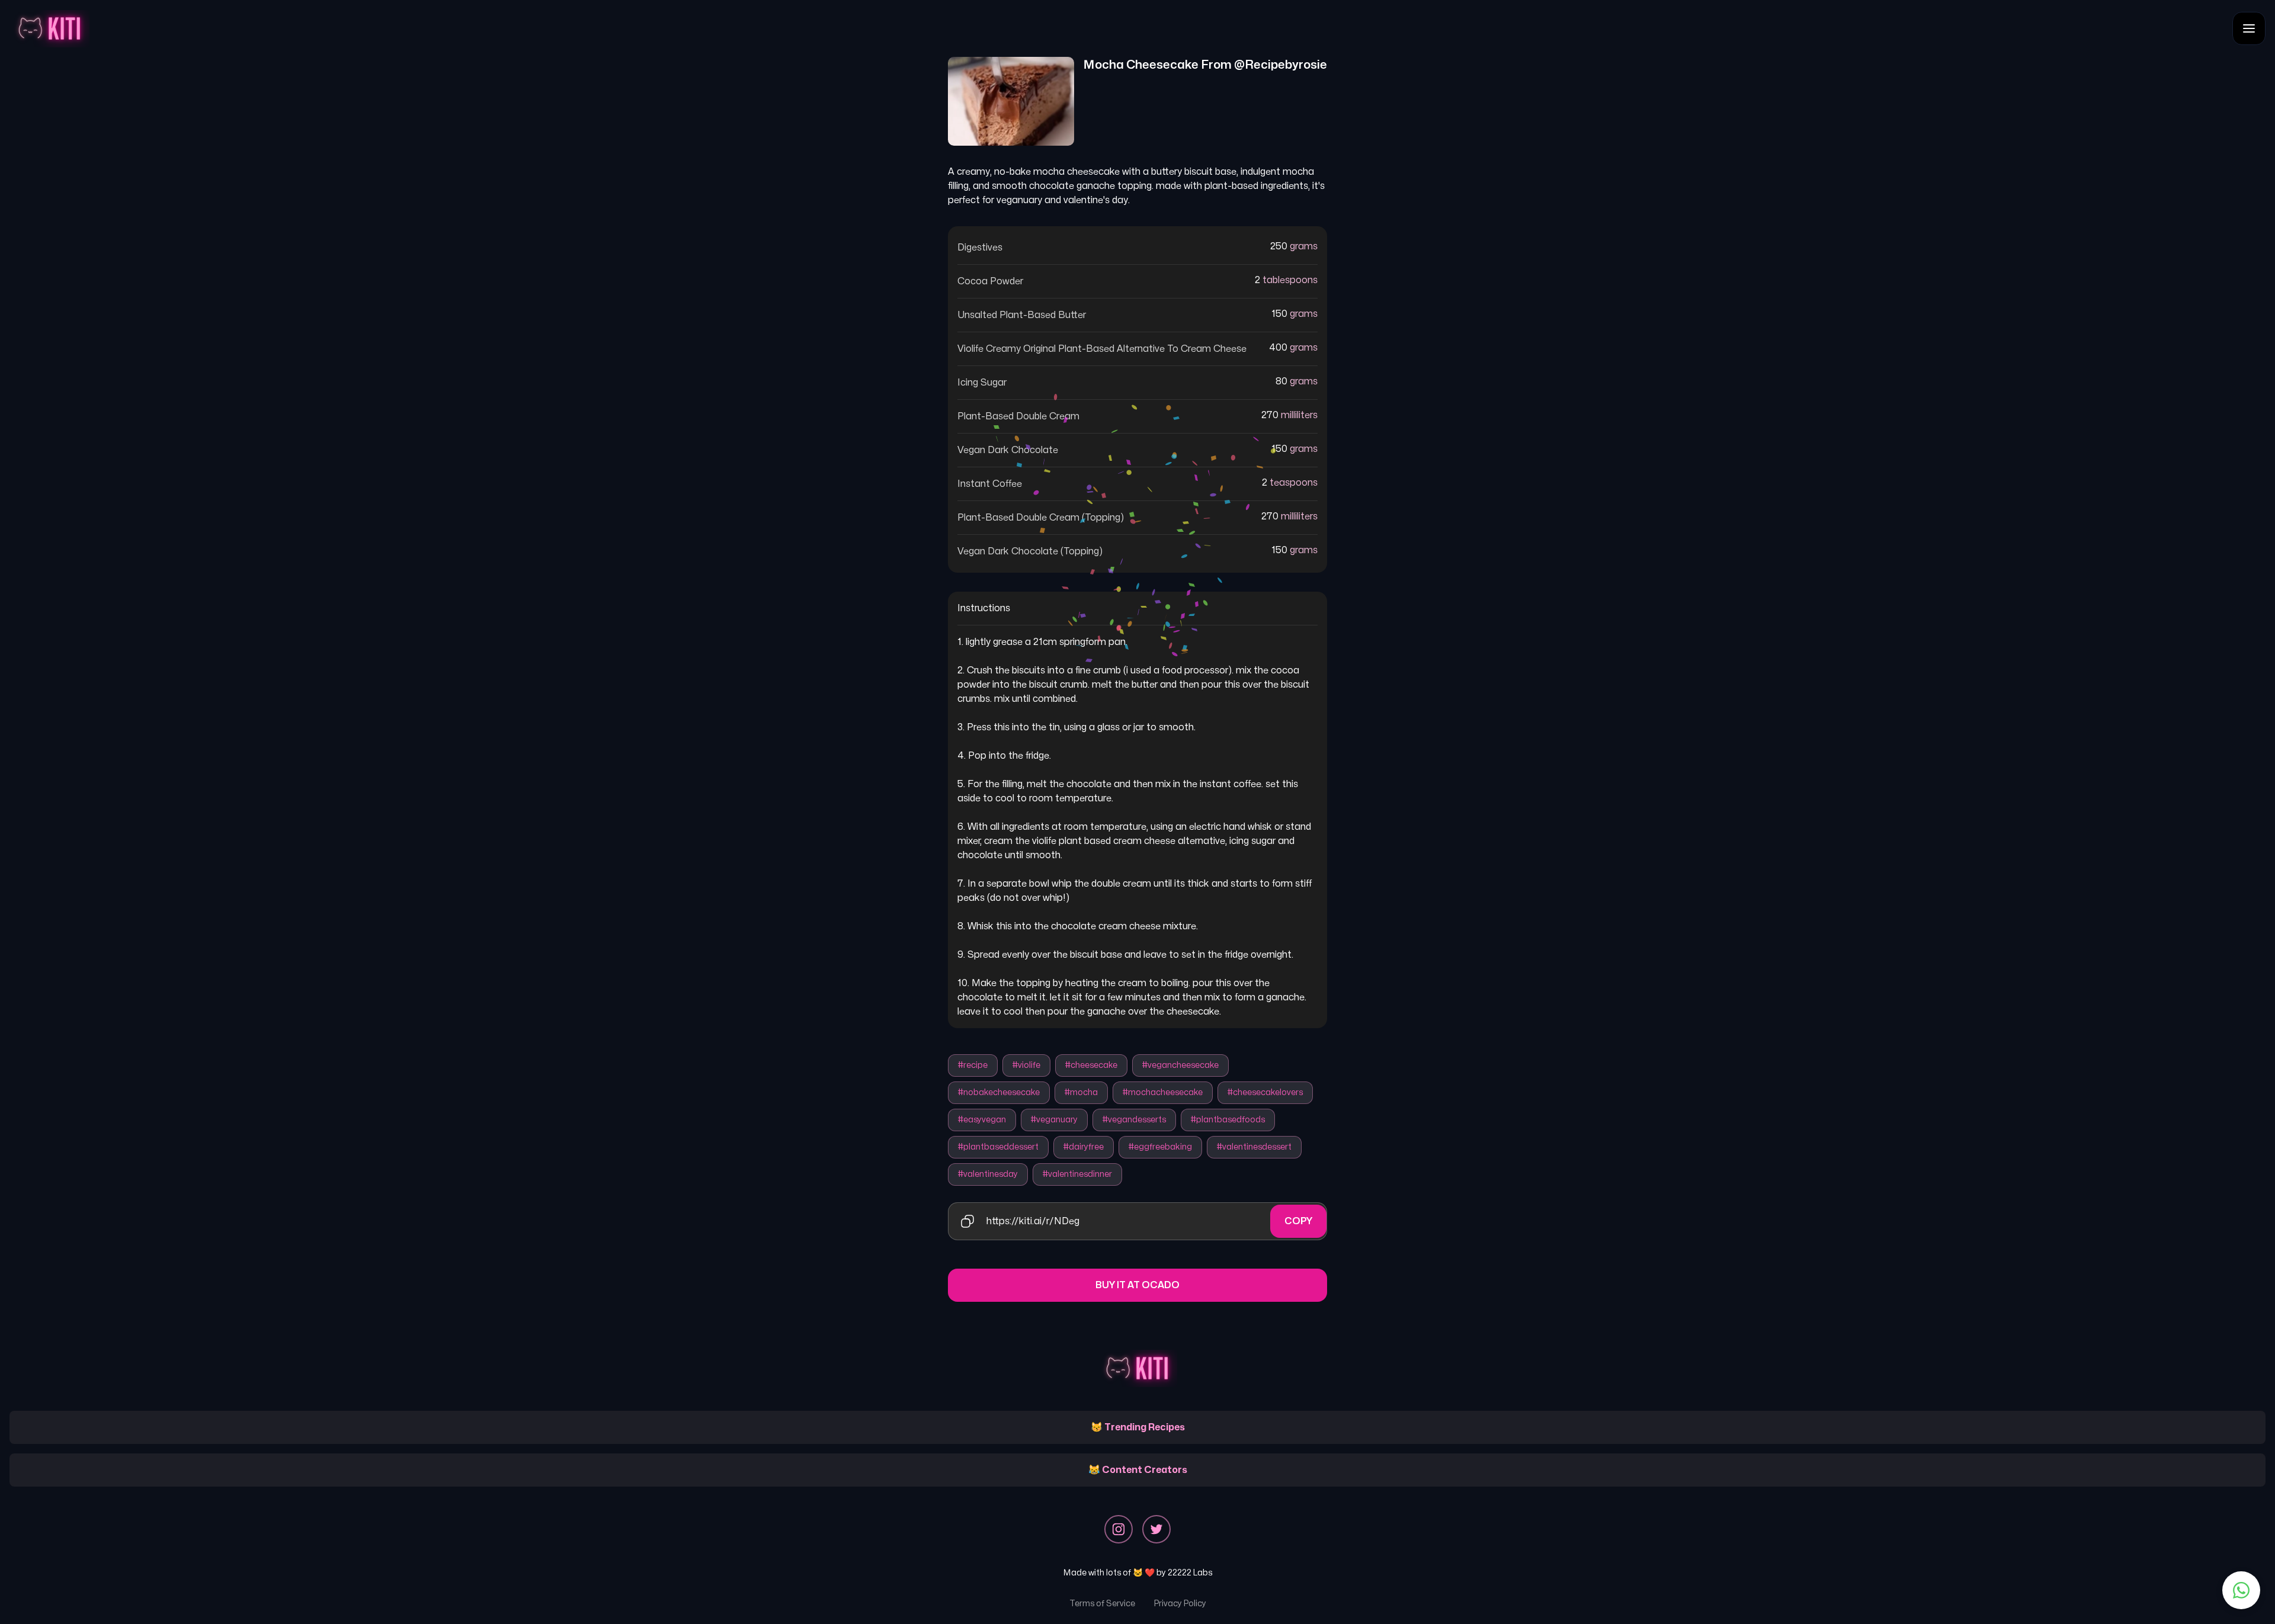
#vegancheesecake (1180, 1065)
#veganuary (1054, 1120)
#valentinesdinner (1077, 1174)
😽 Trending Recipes (1138, 1427)
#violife (1026, 1065)
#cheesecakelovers (1265, 1092)
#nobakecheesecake (999, 1092)
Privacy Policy (1180, 1604)
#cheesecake (1091, 1065)
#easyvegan (982, 1120)
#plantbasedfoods (1228, 1120)
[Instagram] (1119, 1529)
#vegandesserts (1134, 1120)
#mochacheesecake (1163, 1092)
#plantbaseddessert (998, 1147)
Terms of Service (1102, 1604)
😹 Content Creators (1138, 1470)
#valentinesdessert (1254, 1147)
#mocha (1081, 1092)
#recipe (973, 1065)
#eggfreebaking (1160, 1147)
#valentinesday (988, 1174)
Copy (1298, 1221)
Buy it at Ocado (1137, 1285)
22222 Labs (1190, 1573)
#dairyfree (1084, 1147)
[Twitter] (1156, 1529)
